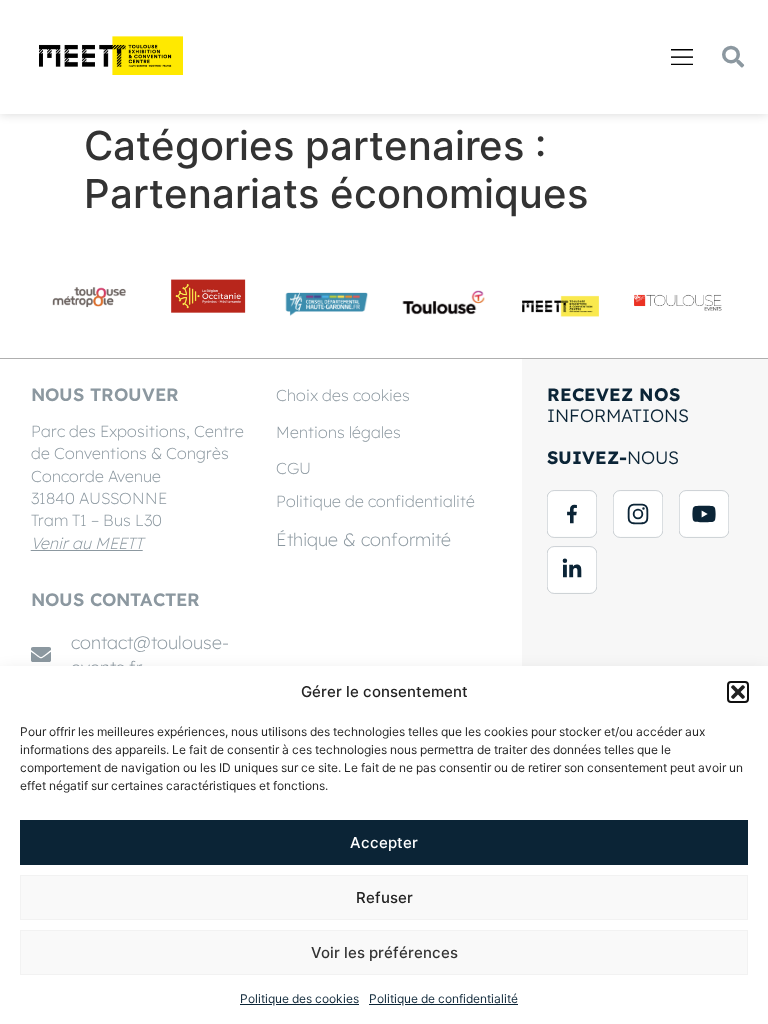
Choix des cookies (343, 395)
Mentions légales (338, 432)
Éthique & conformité (363, 539)
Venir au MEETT (87, 543)
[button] (738, 692)
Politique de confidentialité (443, 998)
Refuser (384, 897)
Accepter (384, 842)
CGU (293, 468)
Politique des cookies (299, 998)
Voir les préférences (384, 952)
